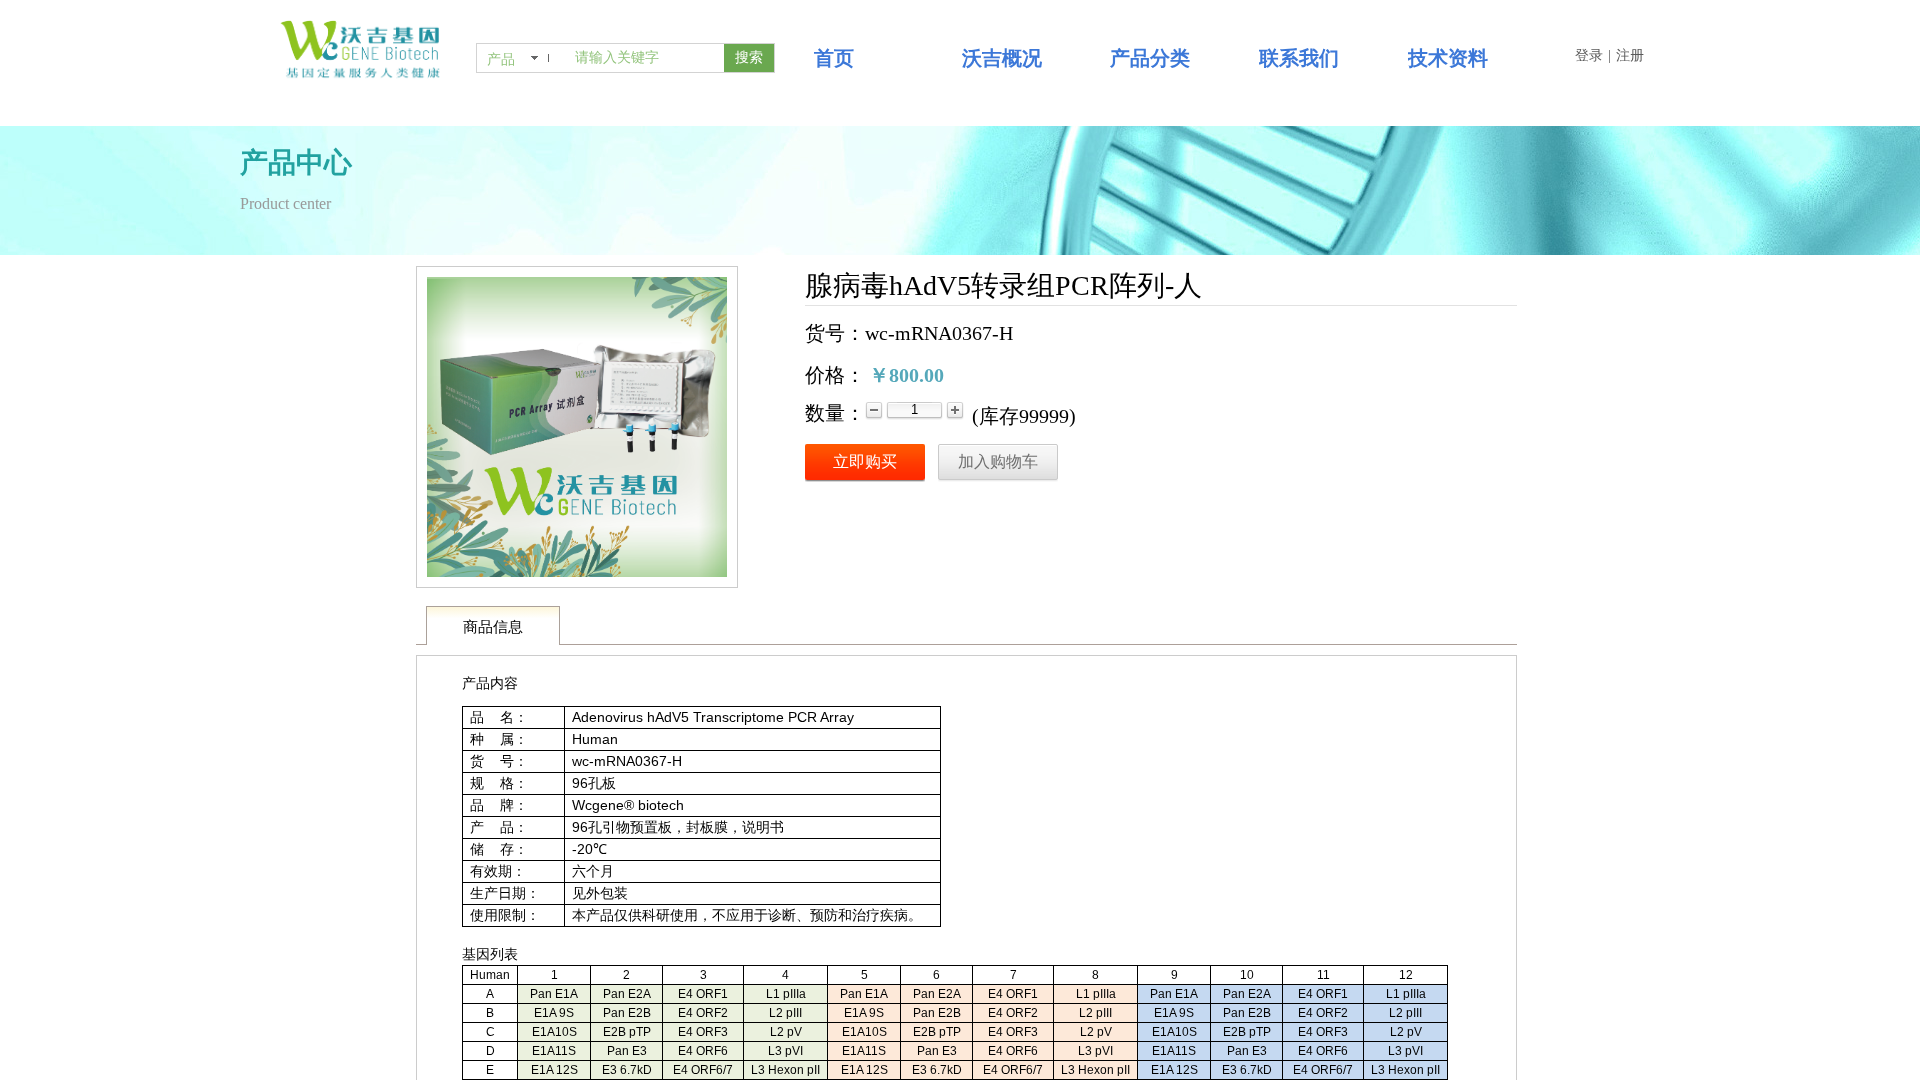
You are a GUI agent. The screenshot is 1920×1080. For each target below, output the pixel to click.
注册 (1630, 55)
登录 (1589, 55)
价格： (835, 375)
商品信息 (493, 627)
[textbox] (645, 58)
